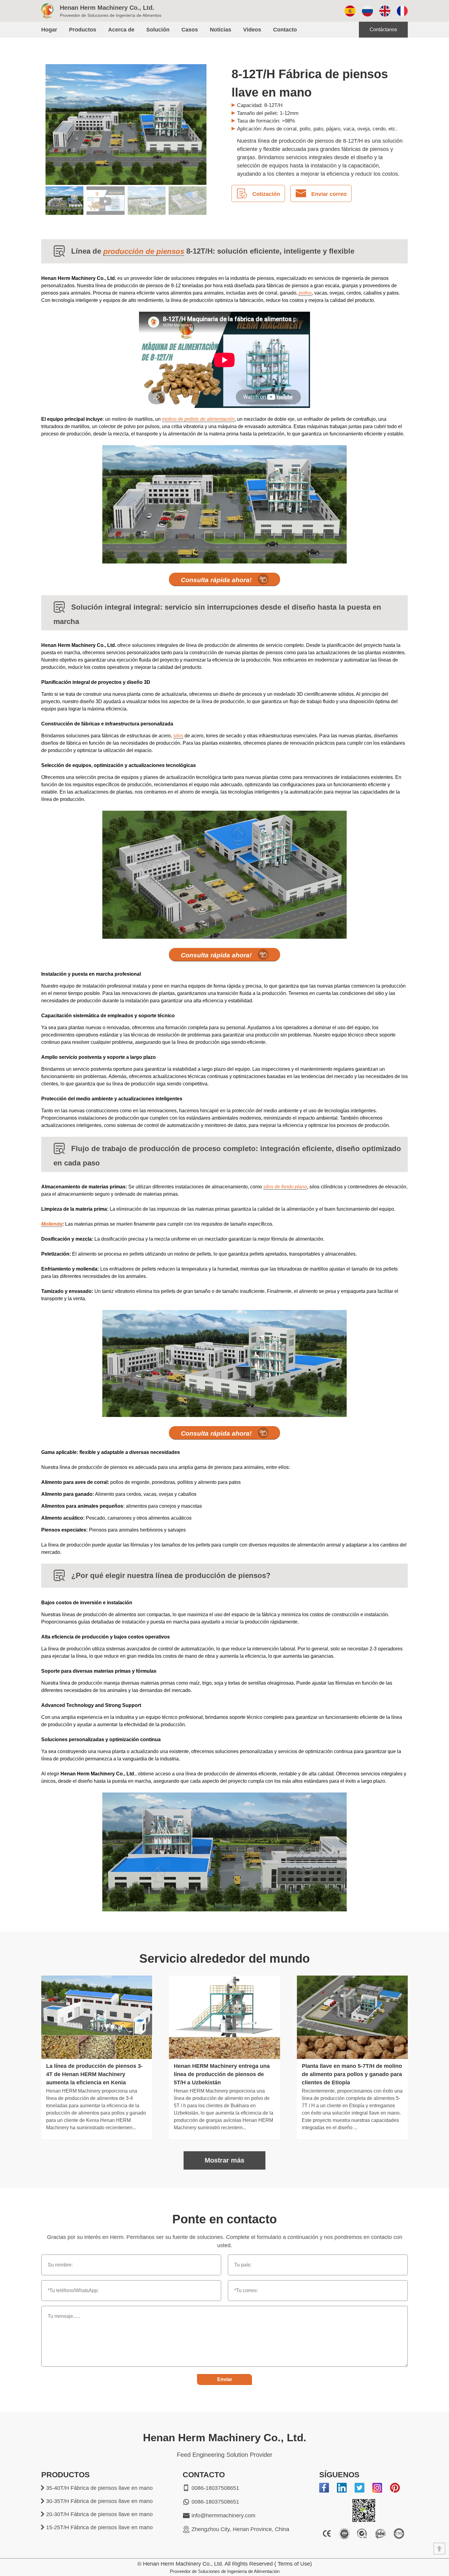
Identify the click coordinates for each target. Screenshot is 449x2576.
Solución (158, 30)
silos (178, 736)
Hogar (49, 30)
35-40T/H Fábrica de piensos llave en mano (99, 2488)
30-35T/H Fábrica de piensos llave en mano (99, 2501)
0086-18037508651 (215, 2488)
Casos (190, 30)
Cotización (266, 194)
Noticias (221, 30)
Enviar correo (329, 194)
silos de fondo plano (285, 1187)
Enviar (225, 2379)
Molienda (52, 1224)
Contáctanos (383, 29)
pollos (305, 293)
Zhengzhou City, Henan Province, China (240, 2529)
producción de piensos (144, 251)
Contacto (285, 30)
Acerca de (121, 30)
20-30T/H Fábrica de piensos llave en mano (99, 2514)
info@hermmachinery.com (223, 2515)
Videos (252, 30)
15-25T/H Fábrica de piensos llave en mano (99, 2527)
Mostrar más (224, 2160)
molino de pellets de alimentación (198, 419)
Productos (83, 30)
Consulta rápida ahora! (216, 580)
